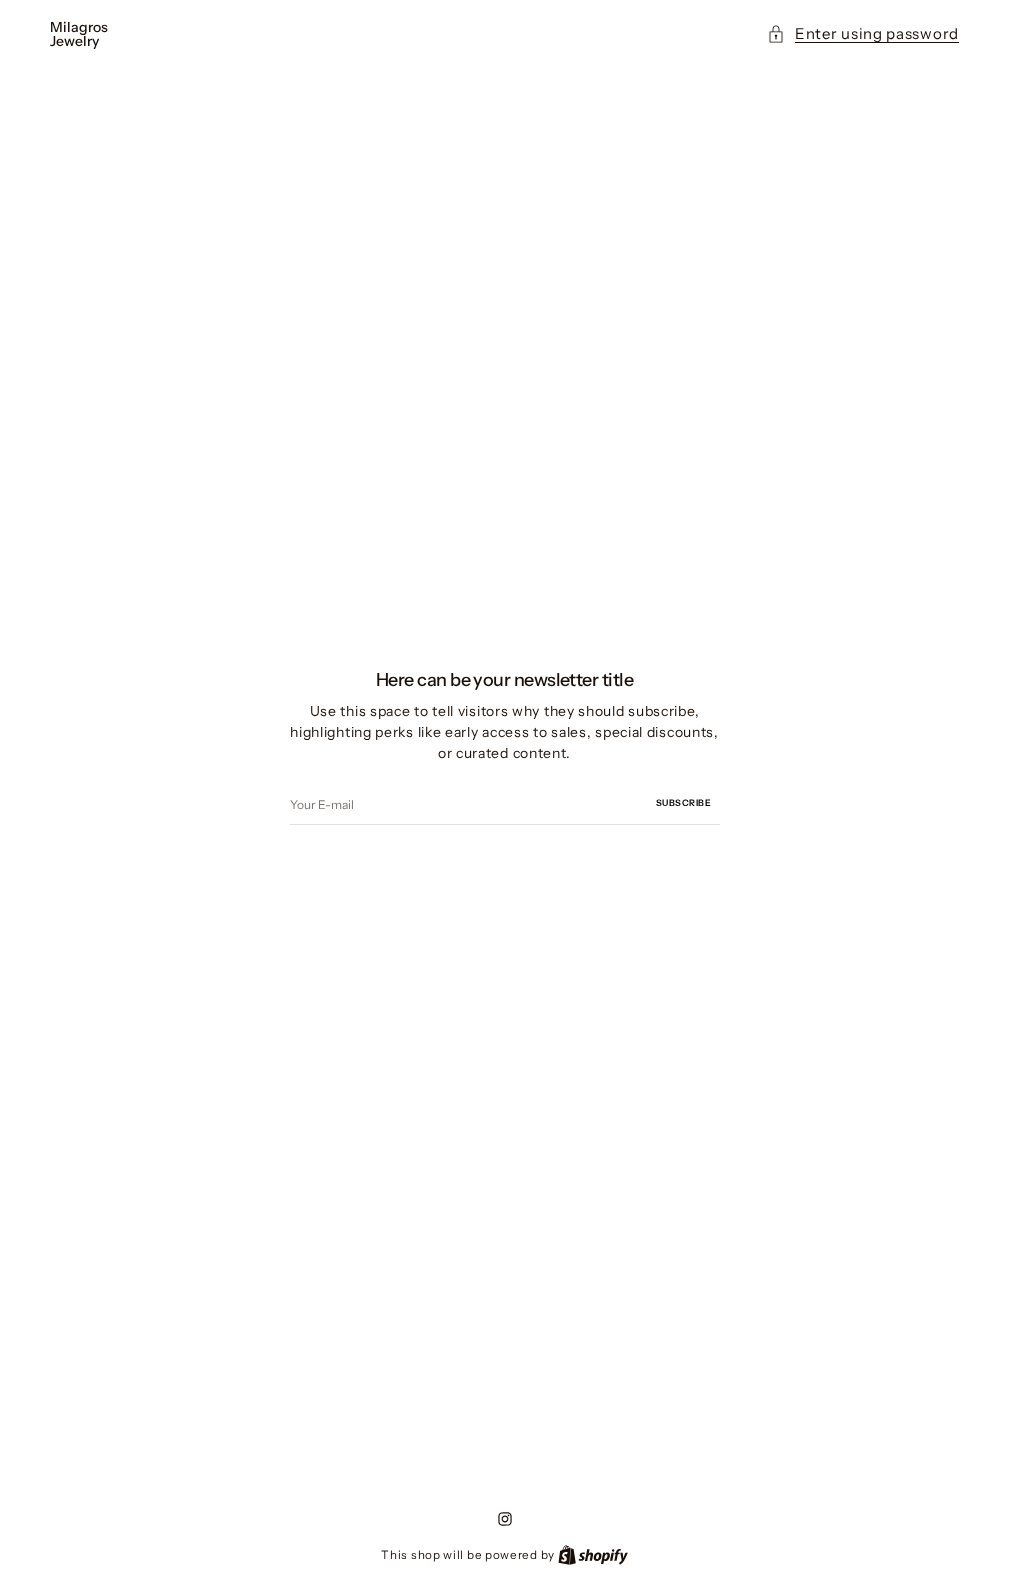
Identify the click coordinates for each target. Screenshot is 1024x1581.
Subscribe (684, 802)
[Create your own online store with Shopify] (593, 1554)
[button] (863, 34)
